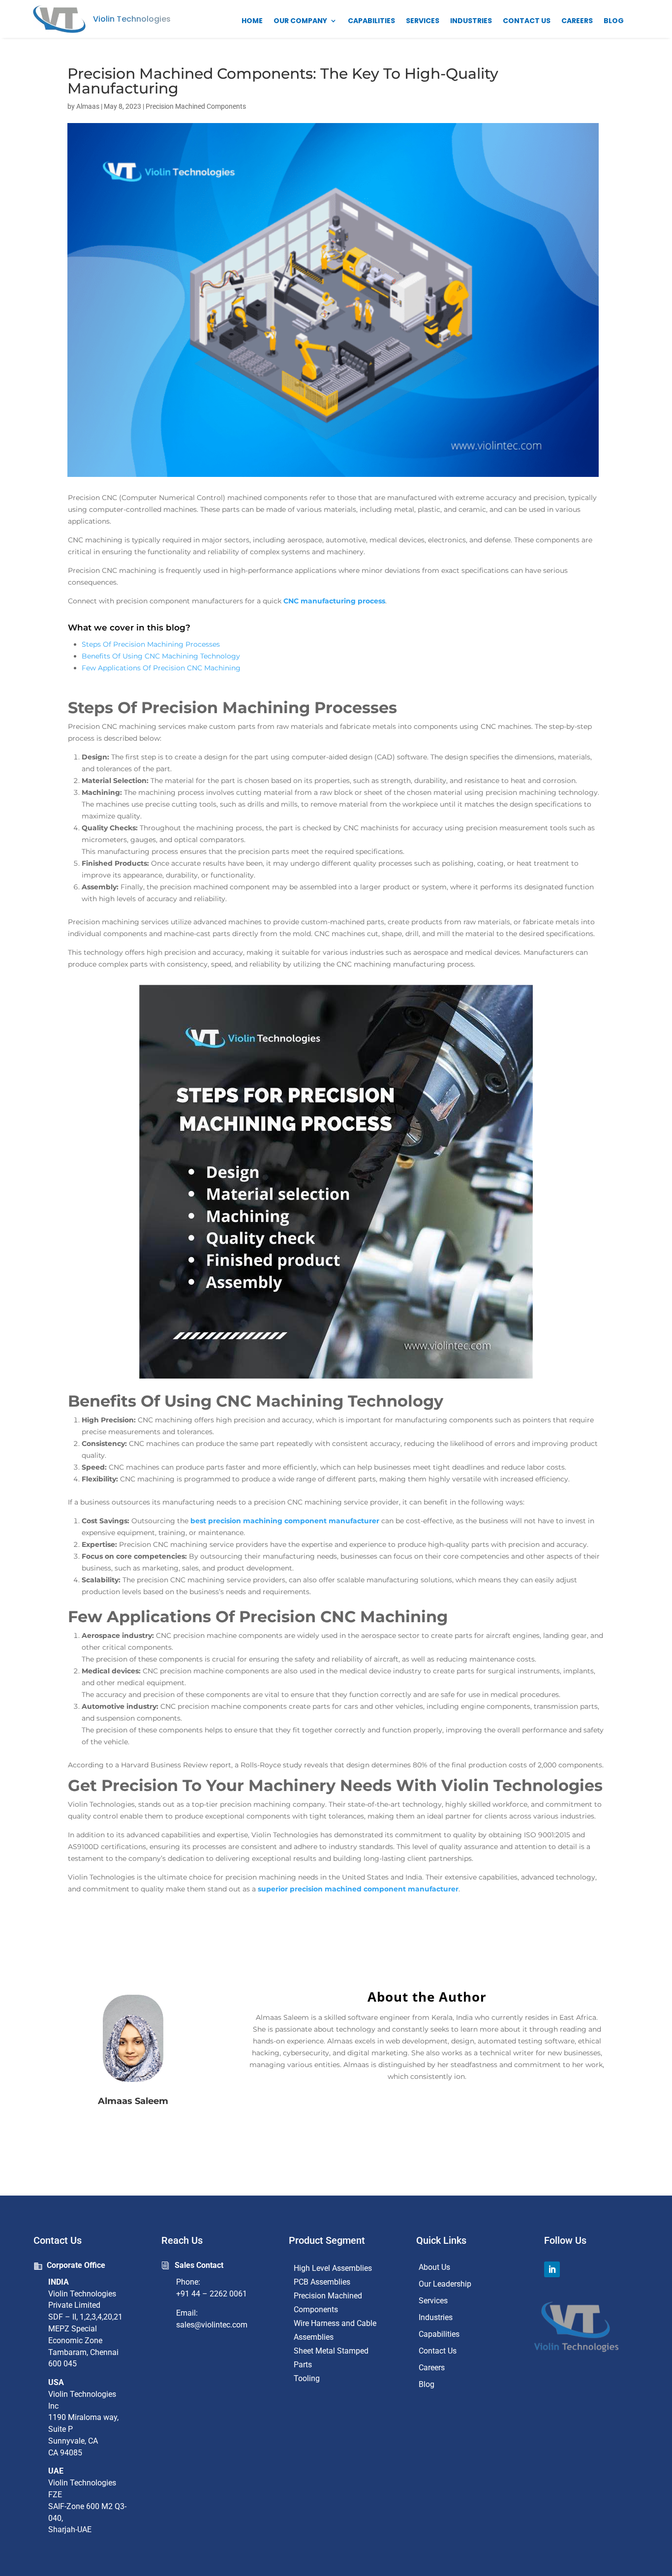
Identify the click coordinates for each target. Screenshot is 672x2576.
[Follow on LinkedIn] (552, 2269)
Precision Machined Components (196, 106)
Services (423, 21)
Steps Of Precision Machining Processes (151, 644)
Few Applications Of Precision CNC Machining (161, 668)
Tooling (307, 2378)
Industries (471, 21)
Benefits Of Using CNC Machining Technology (161, 656)
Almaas (88, 106)
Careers (577, 21)
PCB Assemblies (322, 2282)
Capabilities (371, 21)
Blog (614, 21)
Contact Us (527, 21)
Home (252, 21)
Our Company (300, 21)
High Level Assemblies (333, 2268)
